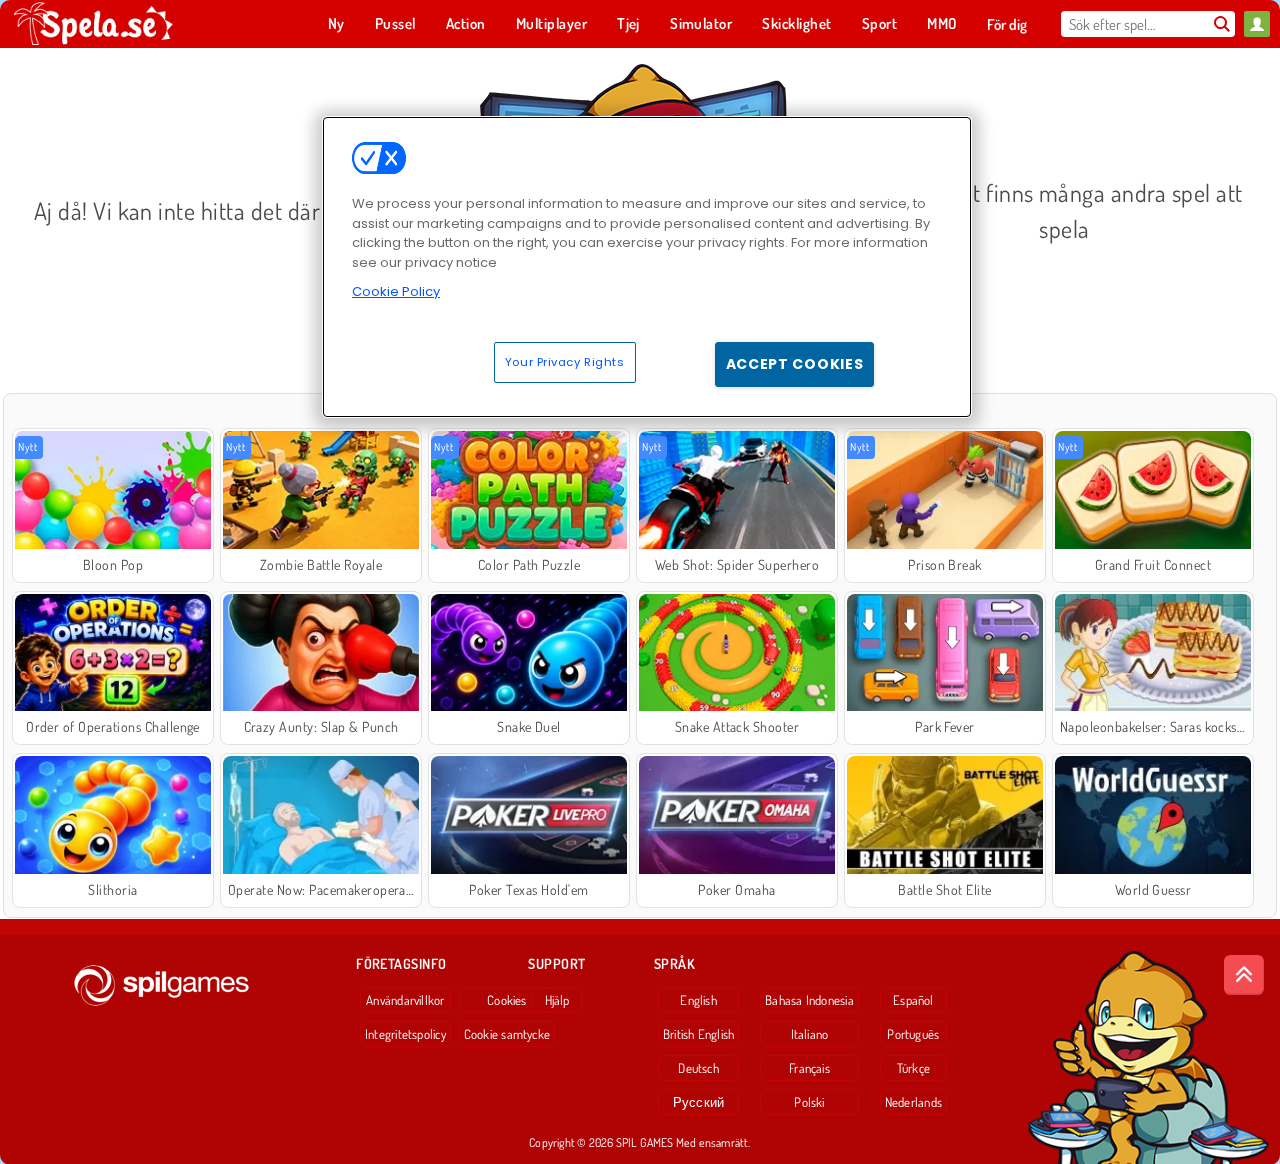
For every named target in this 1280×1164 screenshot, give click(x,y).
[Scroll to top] (1244, 975)
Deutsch (698, 1068)
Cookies (507, 1000)
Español (913, 1000)
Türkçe (913, 1068)
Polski (809, 1102)
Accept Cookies (795, 364)
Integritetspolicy (405, 1034)
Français (809, 1068)
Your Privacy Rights (565, 362)
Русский (699, 1102)
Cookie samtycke (507, 1034)
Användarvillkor (405, 1000)
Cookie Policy (396, 291)
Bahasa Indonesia (809, 1000)
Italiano (810, 1034)
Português (913, 1034)
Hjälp (557, 1000)
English (698, 1000)
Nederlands (913, 1102)
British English (698, 1034)
